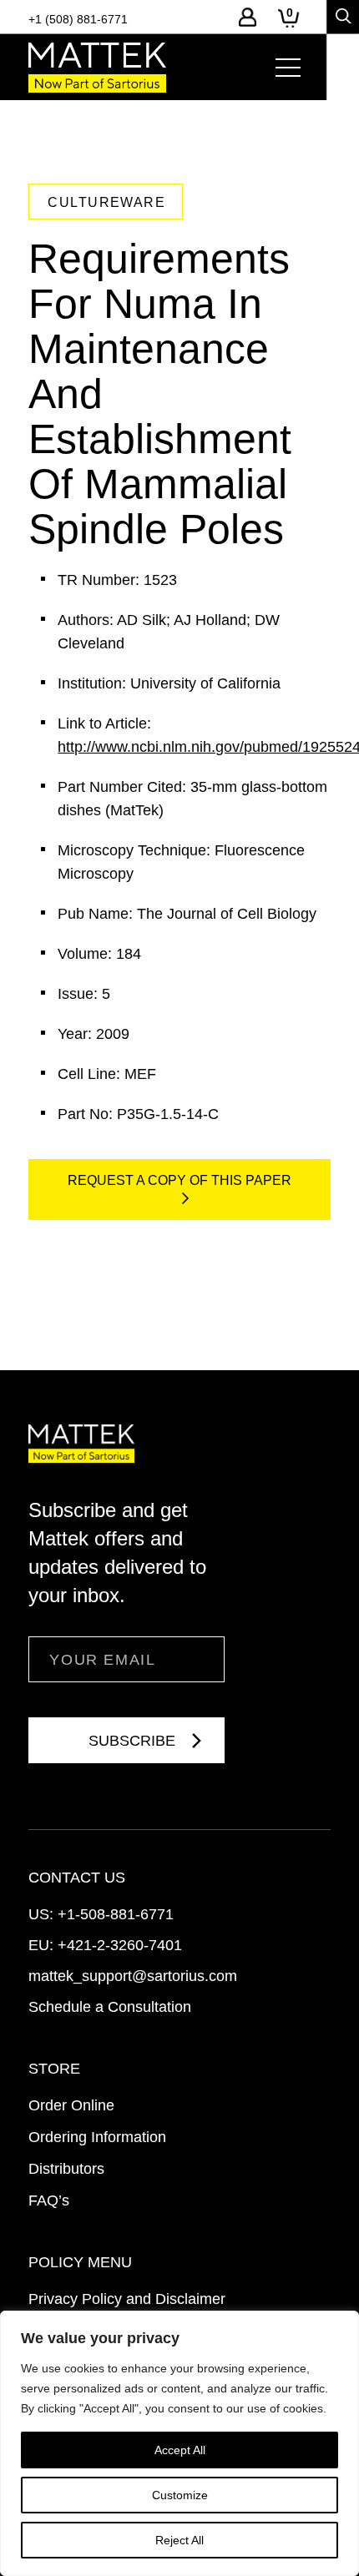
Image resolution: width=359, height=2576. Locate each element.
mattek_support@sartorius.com (133, 1976)
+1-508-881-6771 (116, 1914)
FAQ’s (49, 2200)
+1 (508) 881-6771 (78, 19)
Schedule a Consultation (110, 2007)
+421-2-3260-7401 (120, 1945)
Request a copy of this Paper (179, 1180)
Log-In (248, 17)
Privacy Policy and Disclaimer (127, 2299)
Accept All (180, 2450)
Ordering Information (97, 2137)
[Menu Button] (288, 68)
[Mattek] (97, 68)
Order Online (71, 2105)
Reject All (179, 2540)
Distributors (66, 2169)
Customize (180, 2495)
